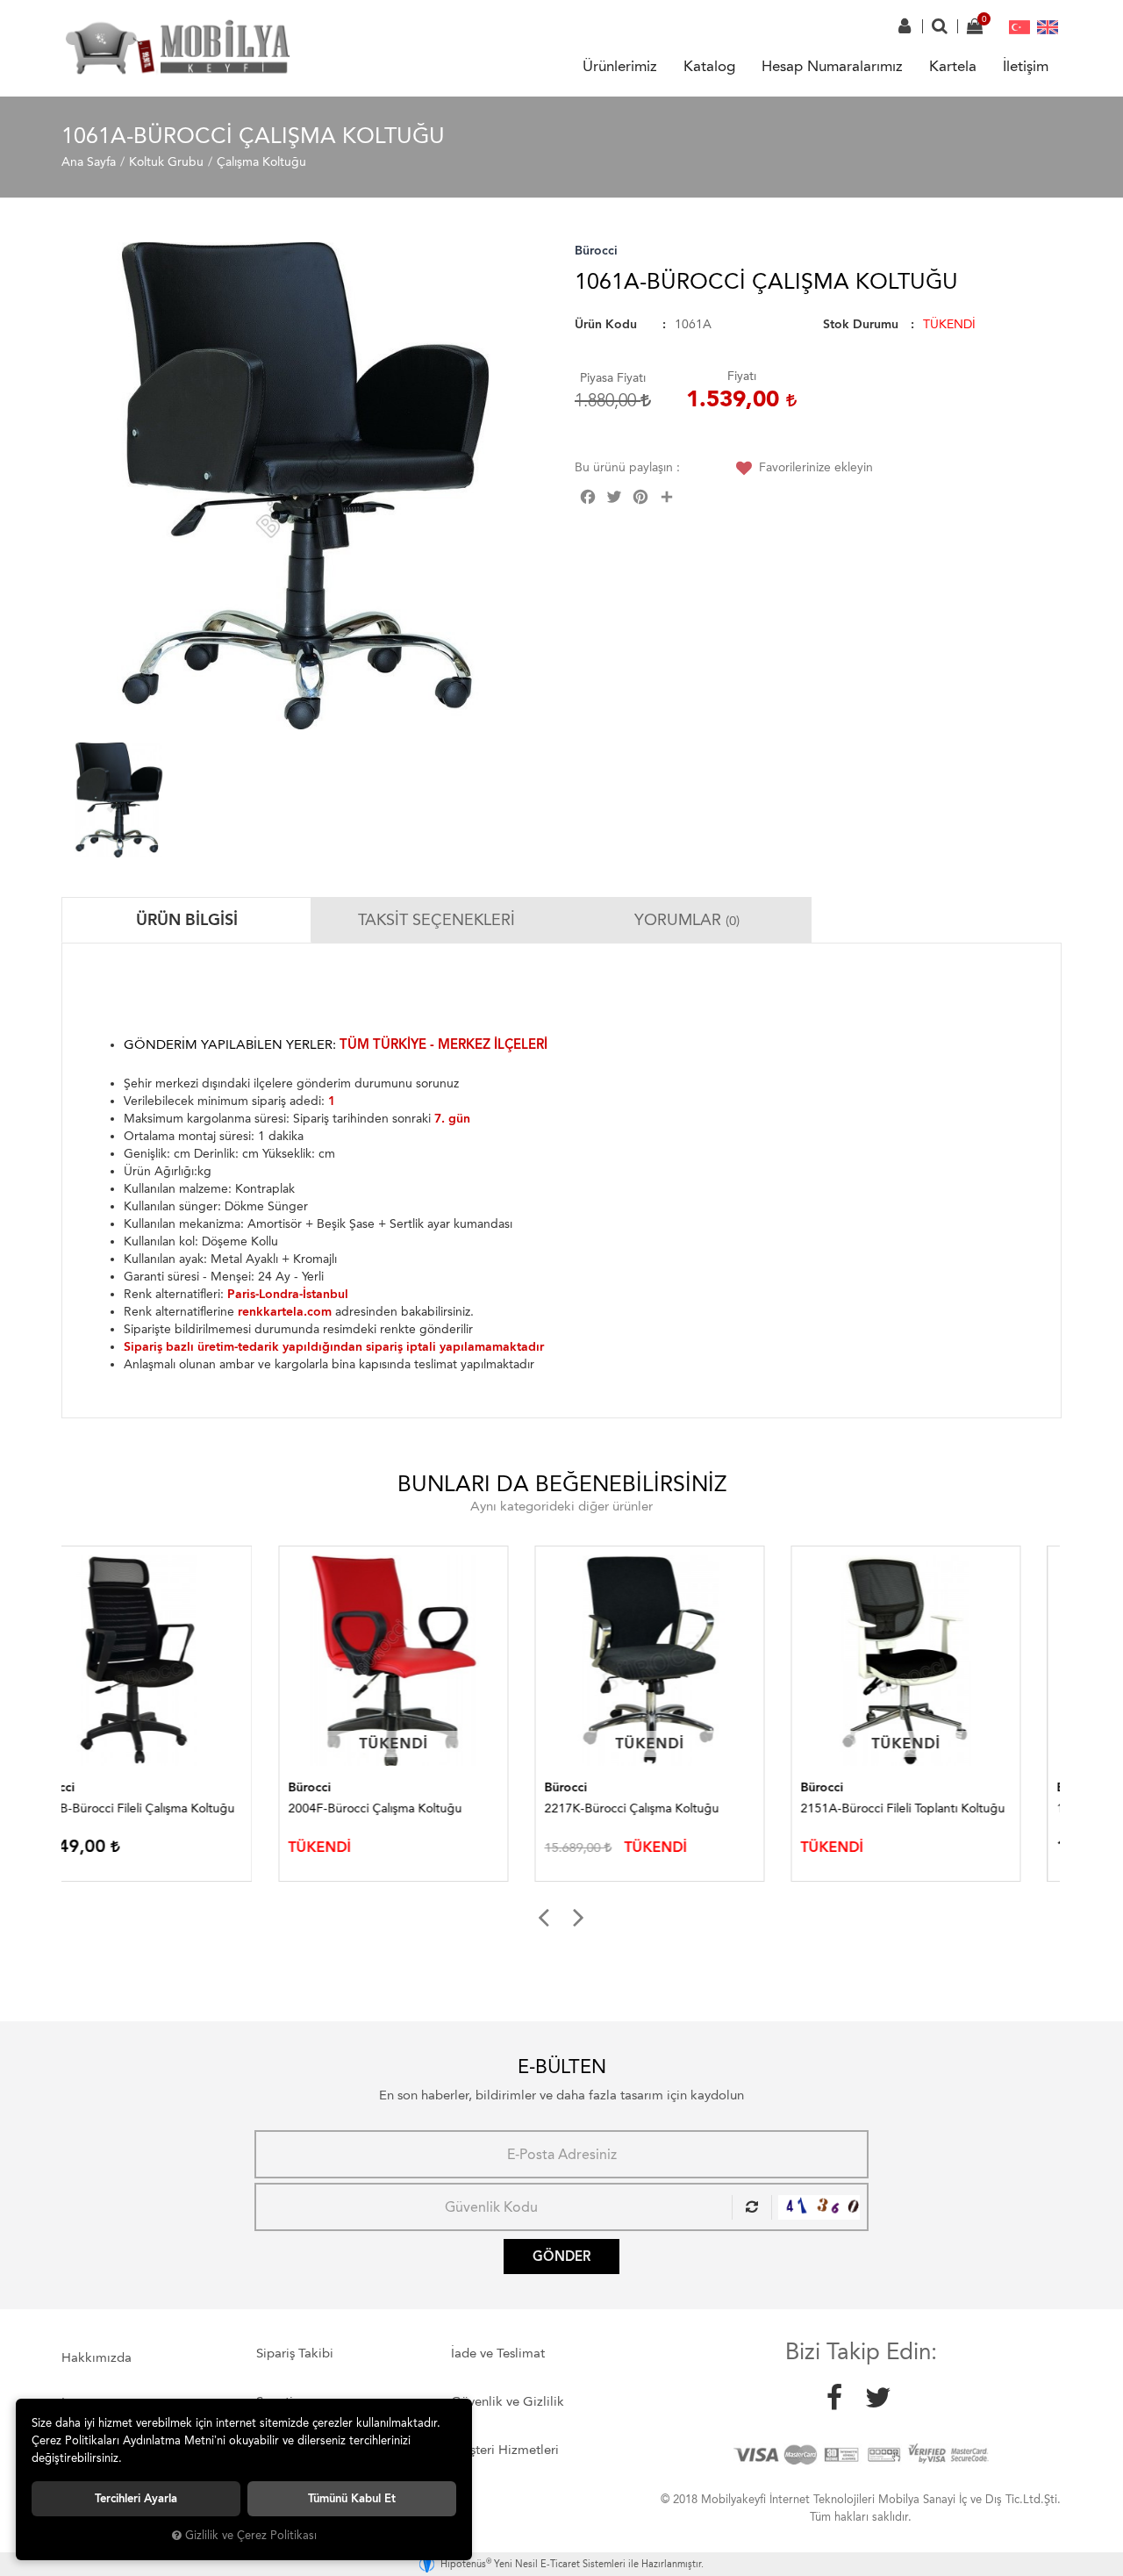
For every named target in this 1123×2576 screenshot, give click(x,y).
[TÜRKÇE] (1019, 26)
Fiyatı (742, 376)
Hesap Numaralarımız (832, 66)
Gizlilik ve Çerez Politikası (251, 2535)
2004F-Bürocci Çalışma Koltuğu (158, 1808)
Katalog (709, 66)
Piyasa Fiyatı (613, 378)
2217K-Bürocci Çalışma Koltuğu (415, 1808)
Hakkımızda (97, 2357)
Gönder (561, 2257)
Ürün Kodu (606, 324)
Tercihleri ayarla (136, 2498)
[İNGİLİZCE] (1048, 26)
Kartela (953, 66)
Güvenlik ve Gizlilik (508, 2401)
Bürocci (596, 251)
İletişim (1026, 66)
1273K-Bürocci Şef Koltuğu (915, 1808)
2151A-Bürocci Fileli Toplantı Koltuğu (686, 1808)
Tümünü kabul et (352, 2498)
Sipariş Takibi (295, 2353)
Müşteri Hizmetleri (505, 2450)
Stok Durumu (861, 324)
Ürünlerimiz (620, 66)
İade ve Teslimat (498, 2353)
